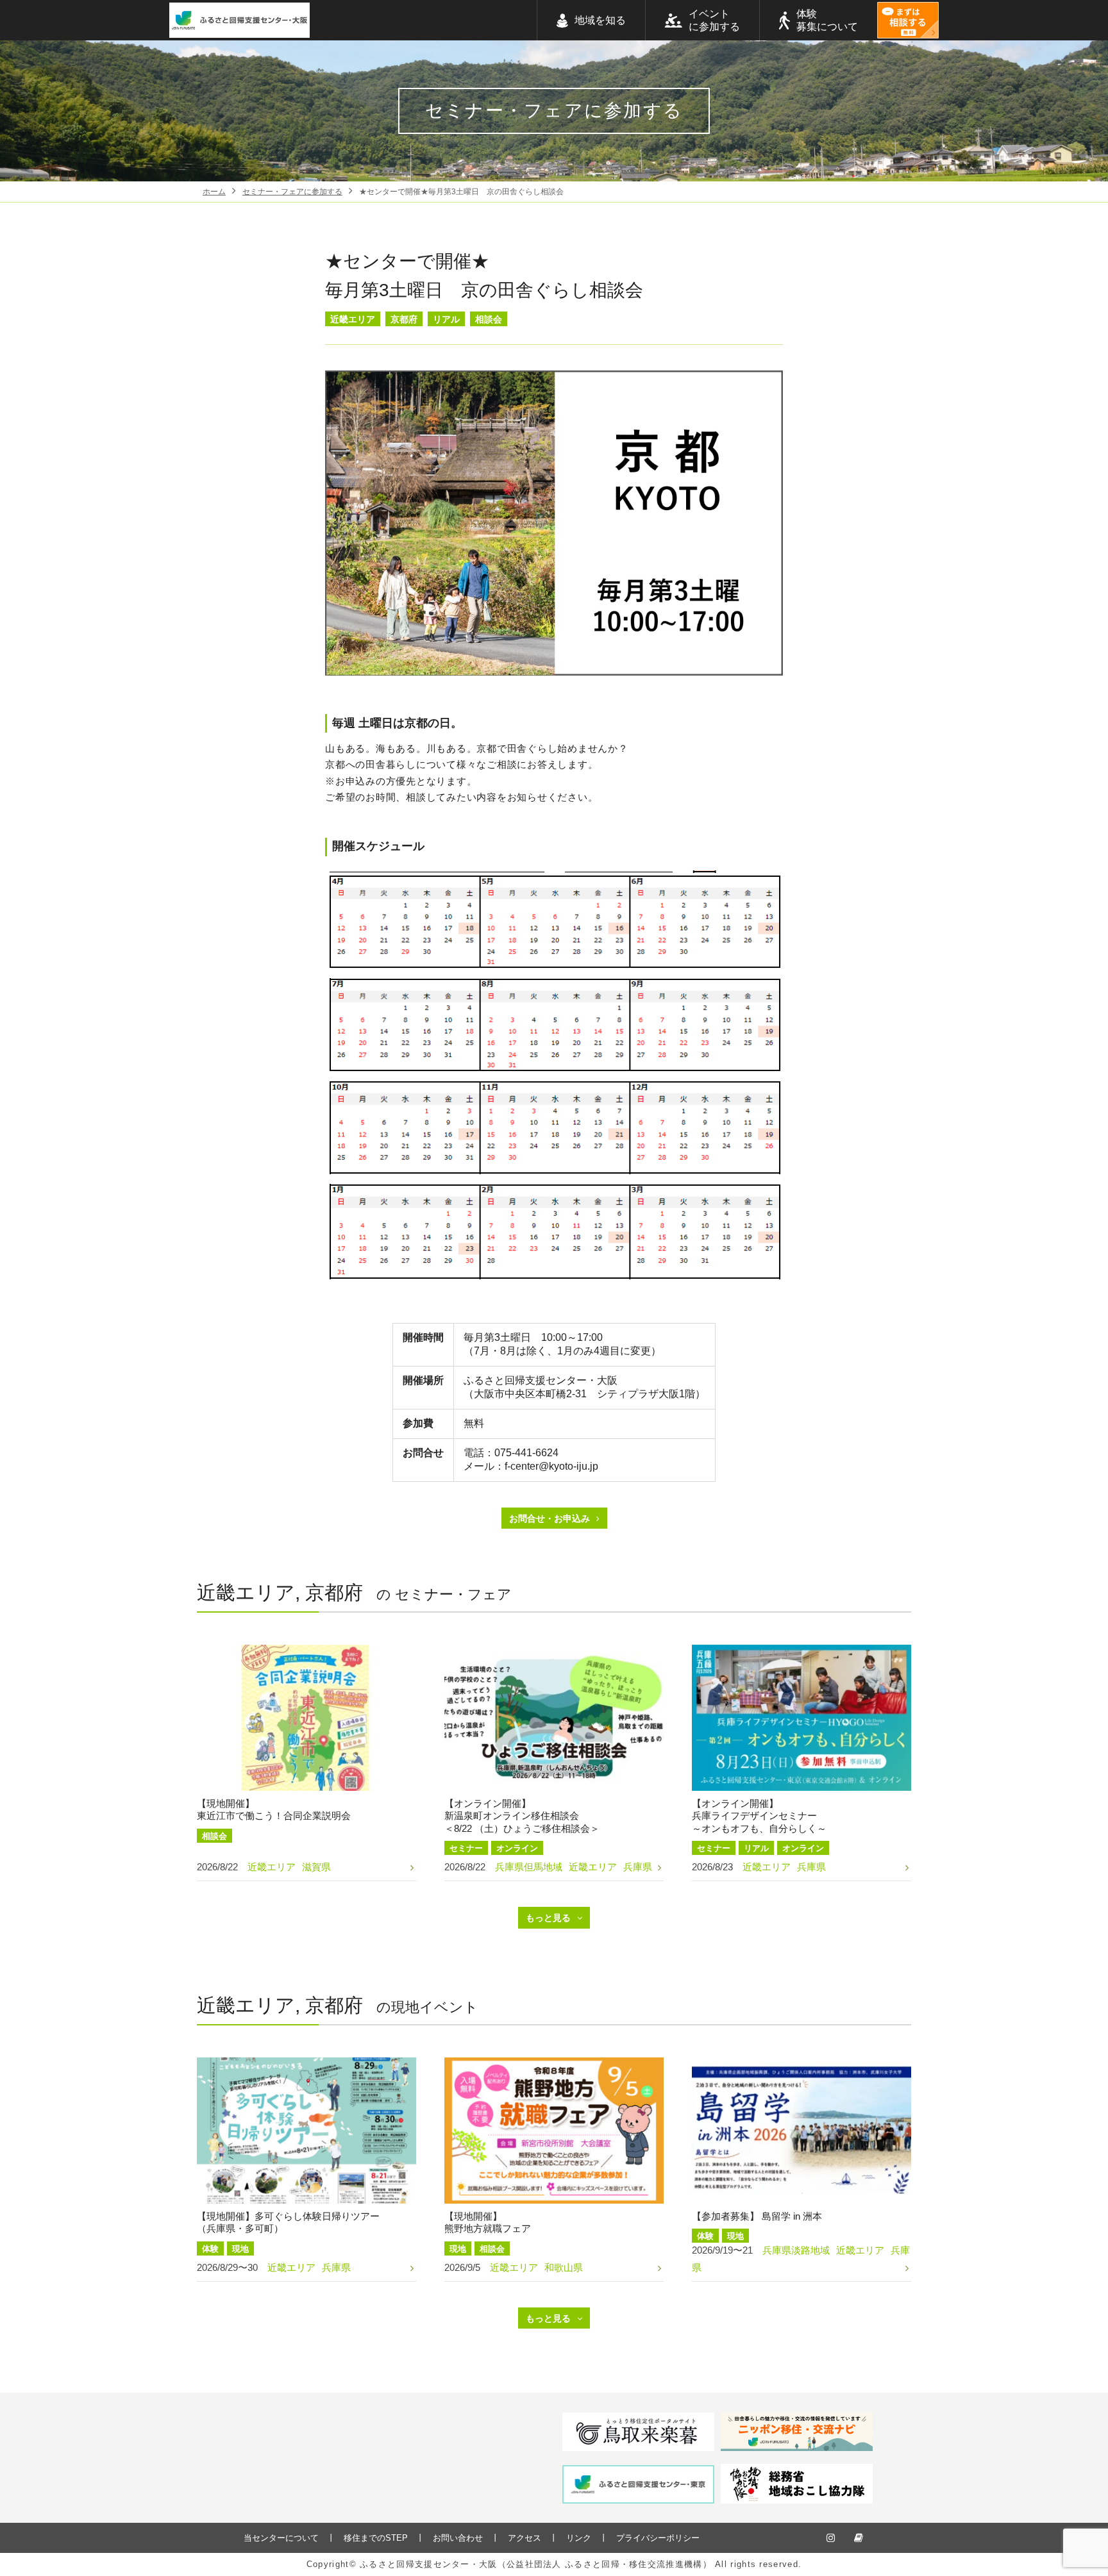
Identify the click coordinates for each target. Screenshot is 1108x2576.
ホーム (214, 192)
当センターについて (281, 2538)
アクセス (525, 2538)
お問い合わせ (458, 2538)
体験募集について (827, 20)
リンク (579, 2538)
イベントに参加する (714, 20)
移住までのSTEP (376, 2538)
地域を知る (600, 20)
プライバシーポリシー (658, 2538)
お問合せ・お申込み (550, 1518)
